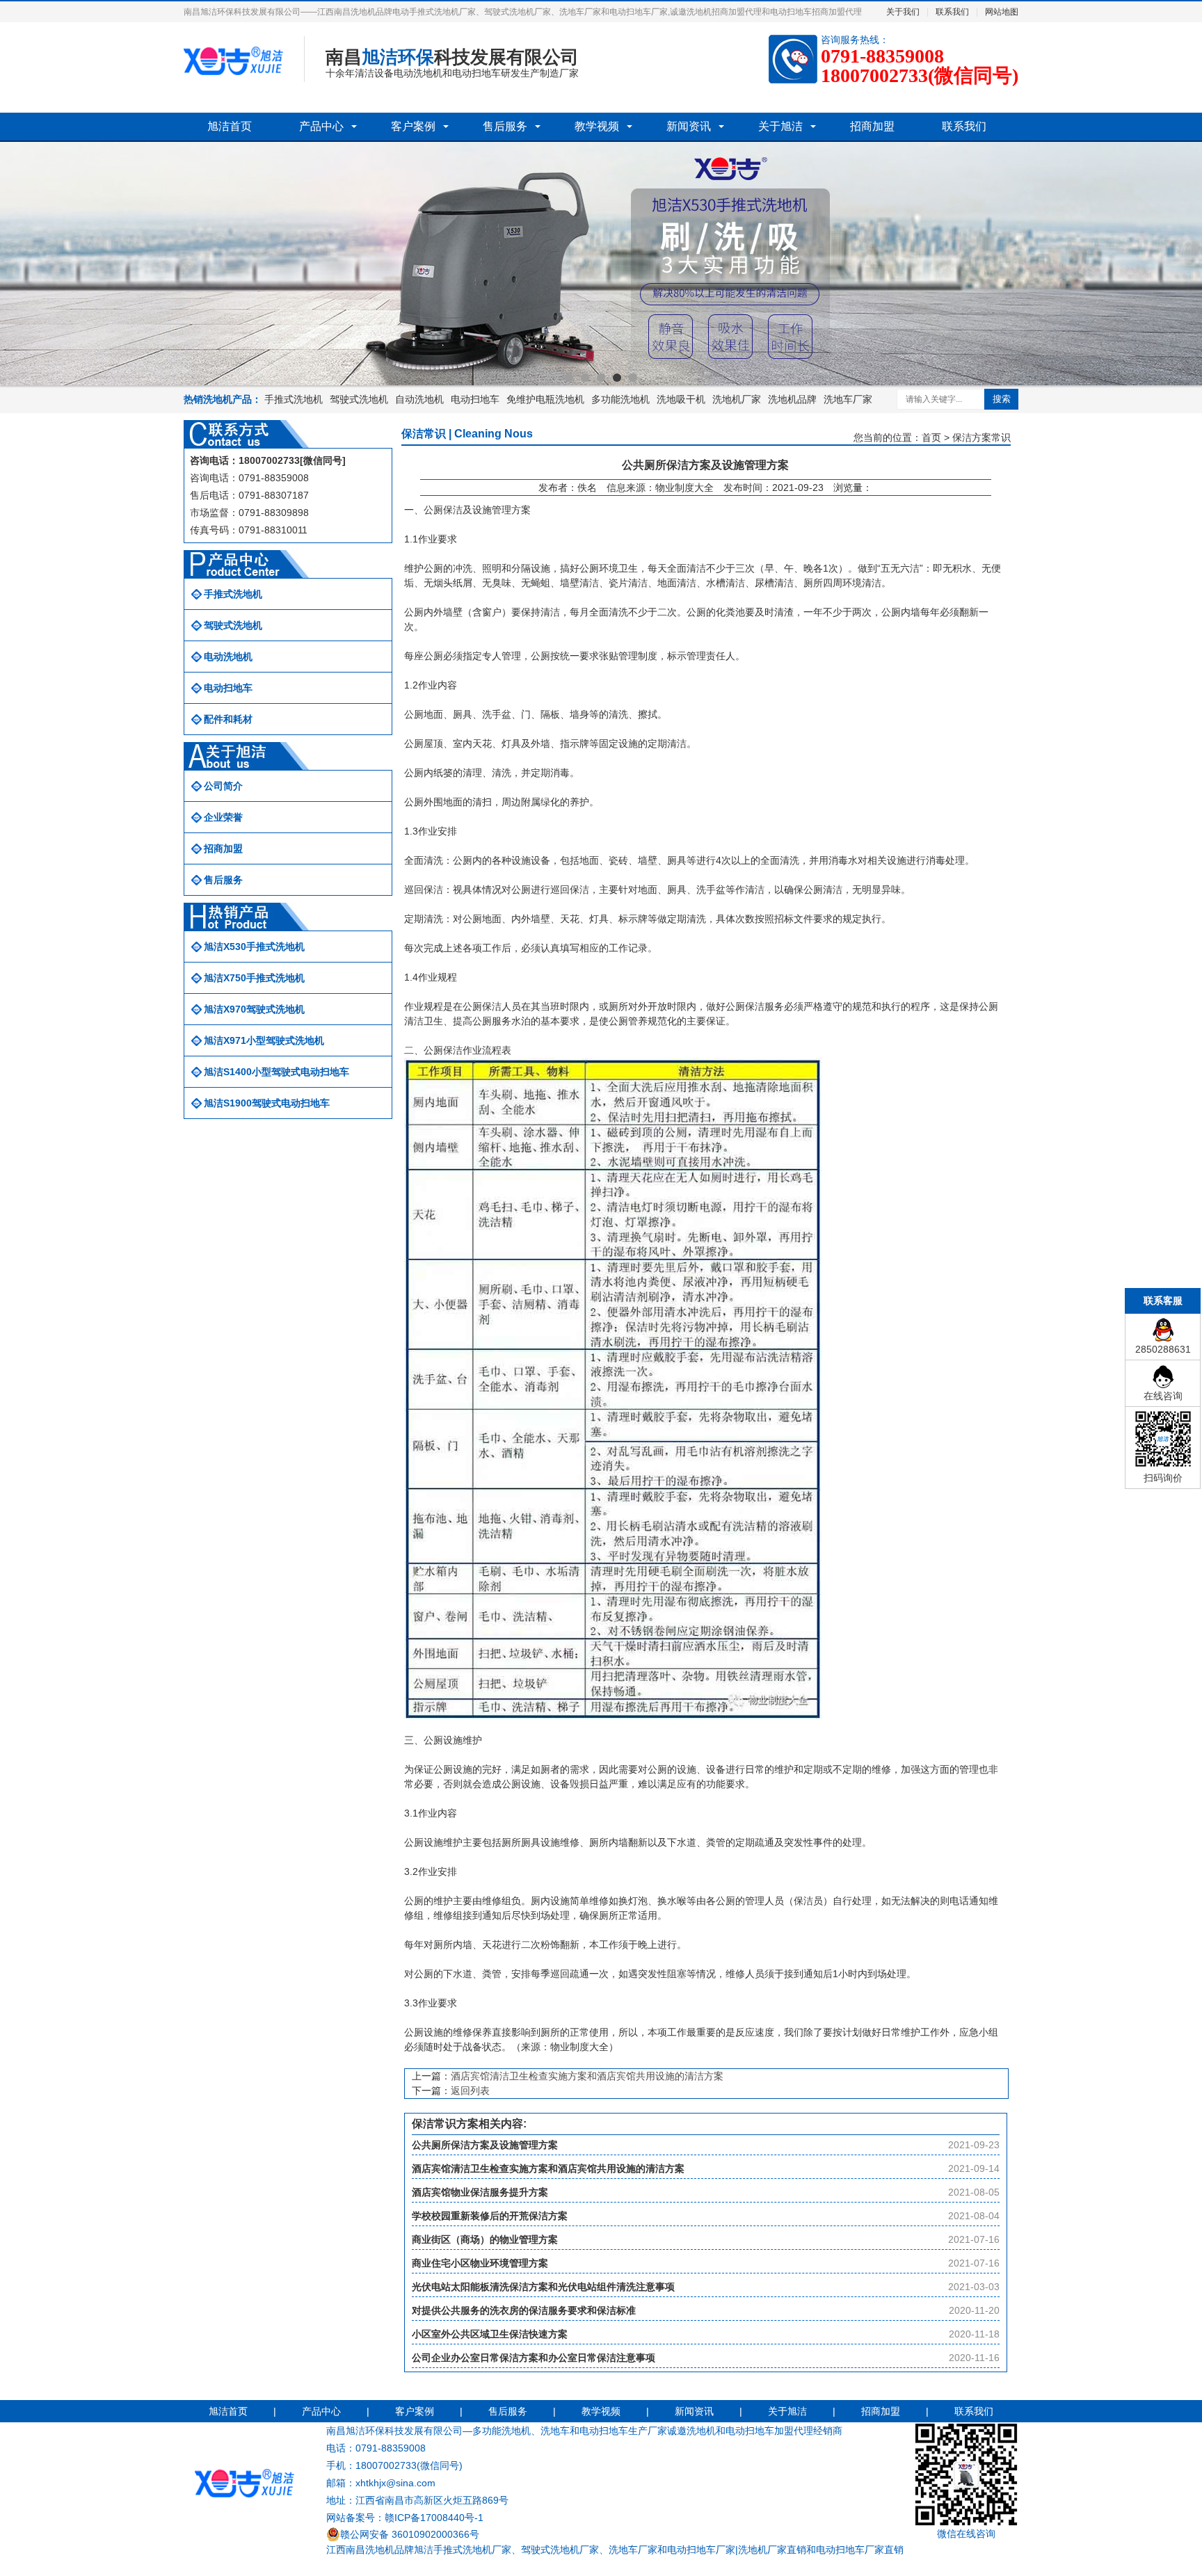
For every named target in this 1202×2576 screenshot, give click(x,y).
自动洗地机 (419, 399)
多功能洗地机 (620, 399)
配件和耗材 (228, 719)
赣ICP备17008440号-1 (434, 2518)
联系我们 (952, 12)
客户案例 (413, 126)
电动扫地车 (475, 399)
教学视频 (597, 126)
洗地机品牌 (792, 399)
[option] (601, 264)
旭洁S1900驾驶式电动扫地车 (267, 1103)
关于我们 (903, 12)
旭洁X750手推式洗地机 (254, 978)
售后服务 (505, 126)
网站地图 (1002, 12)
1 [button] (569, 378)
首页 (931, 437)
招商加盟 (872, 126)
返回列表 (470, 2091)
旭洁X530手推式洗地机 (254, 947)
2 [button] (585, 378)
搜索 (1002, 399)
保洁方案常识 (981, 437)
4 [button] (617, 378)
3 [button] (601, 378)
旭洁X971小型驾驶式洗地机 (264, 1040)
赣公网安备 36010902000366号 (410, 2534)
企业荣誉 (223, 817)
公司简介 (223, 786)
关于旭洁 (780, 126)
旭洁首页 (230, 126)
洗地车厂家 (848, 399)
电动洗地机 (228, 657)
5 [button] (633, 378)
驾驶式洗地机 (359, 399)
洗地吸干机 (681, 399)
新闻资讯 (689, 126)
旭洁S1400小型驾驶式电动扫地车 (277, 1072)
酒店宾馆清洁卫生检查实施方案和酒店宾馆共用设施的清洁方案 (587, 2076)
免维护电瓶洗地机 (545, 399)
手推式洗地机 (294, 399)
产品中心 (321, 126)
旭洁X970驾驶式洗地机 (254, 1009)
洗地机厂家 (737, 399)
